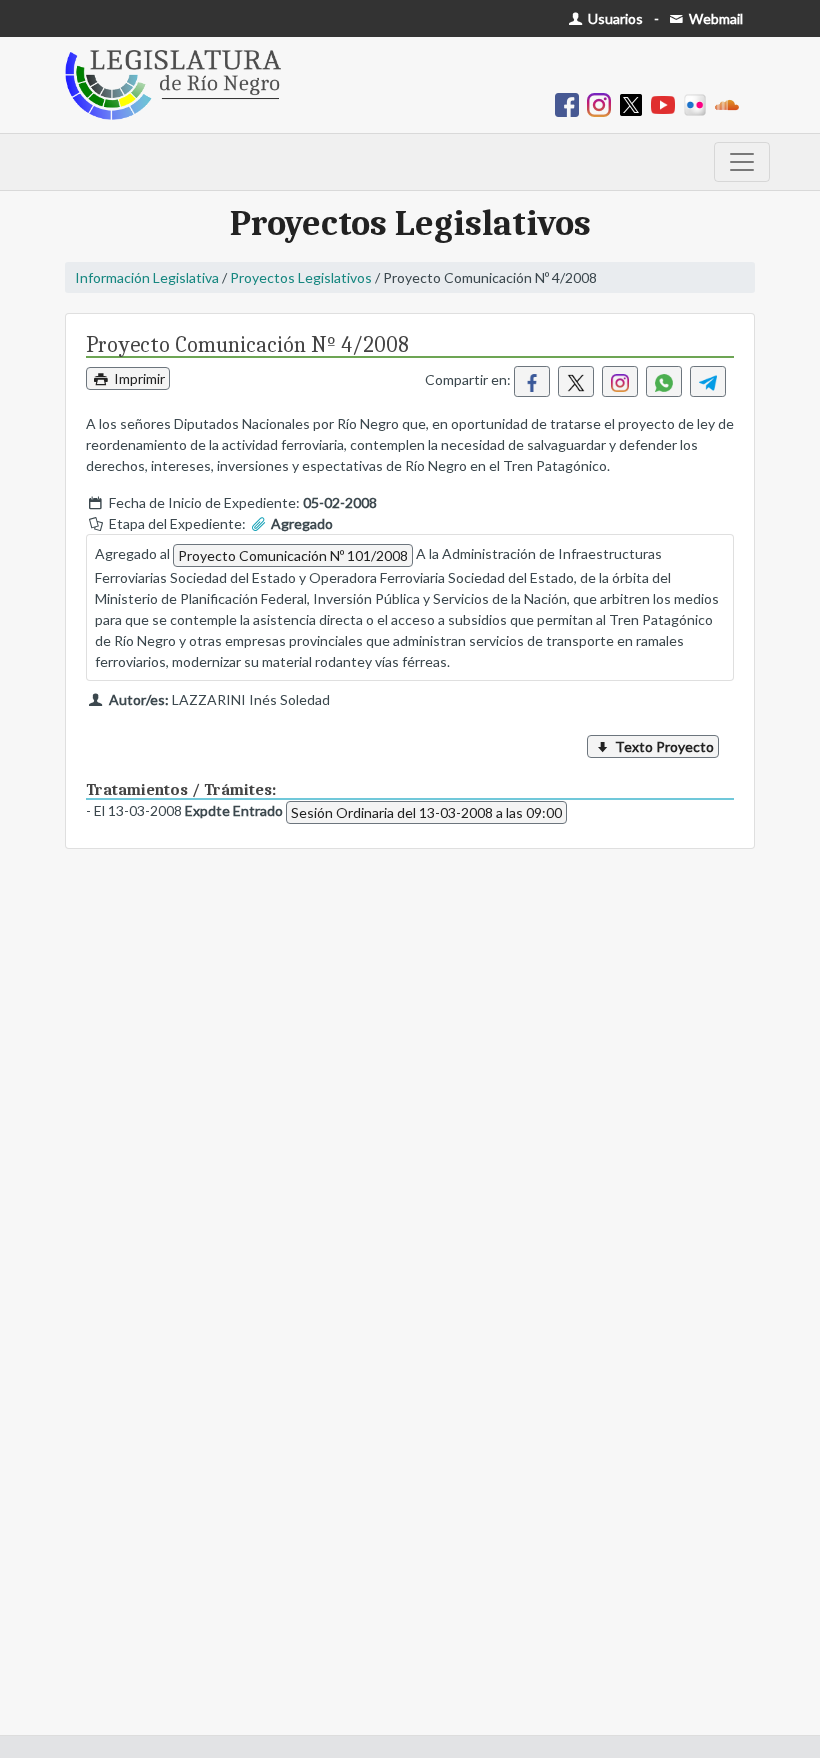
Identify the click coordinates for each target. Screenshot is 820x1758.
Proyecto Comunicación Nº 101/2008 (293, 555)
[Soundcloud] (731, 103)
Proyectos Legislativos (301, 277)
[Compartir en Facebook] (532, 381)
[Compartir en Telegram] (708, 381)
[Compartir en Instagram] (620, 381)
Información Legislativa (147, 277)
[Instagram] (603, 103)
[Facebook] (571, 103)
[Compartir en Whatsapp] (664, 381)
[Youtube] (667, 103)
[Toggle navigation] (742, 162)
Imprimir (138, 378)
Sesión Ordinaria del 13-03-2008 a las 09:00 (426, 812)
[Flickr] (699, 103)
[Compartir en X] (576, 381)
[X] (635, 103)
